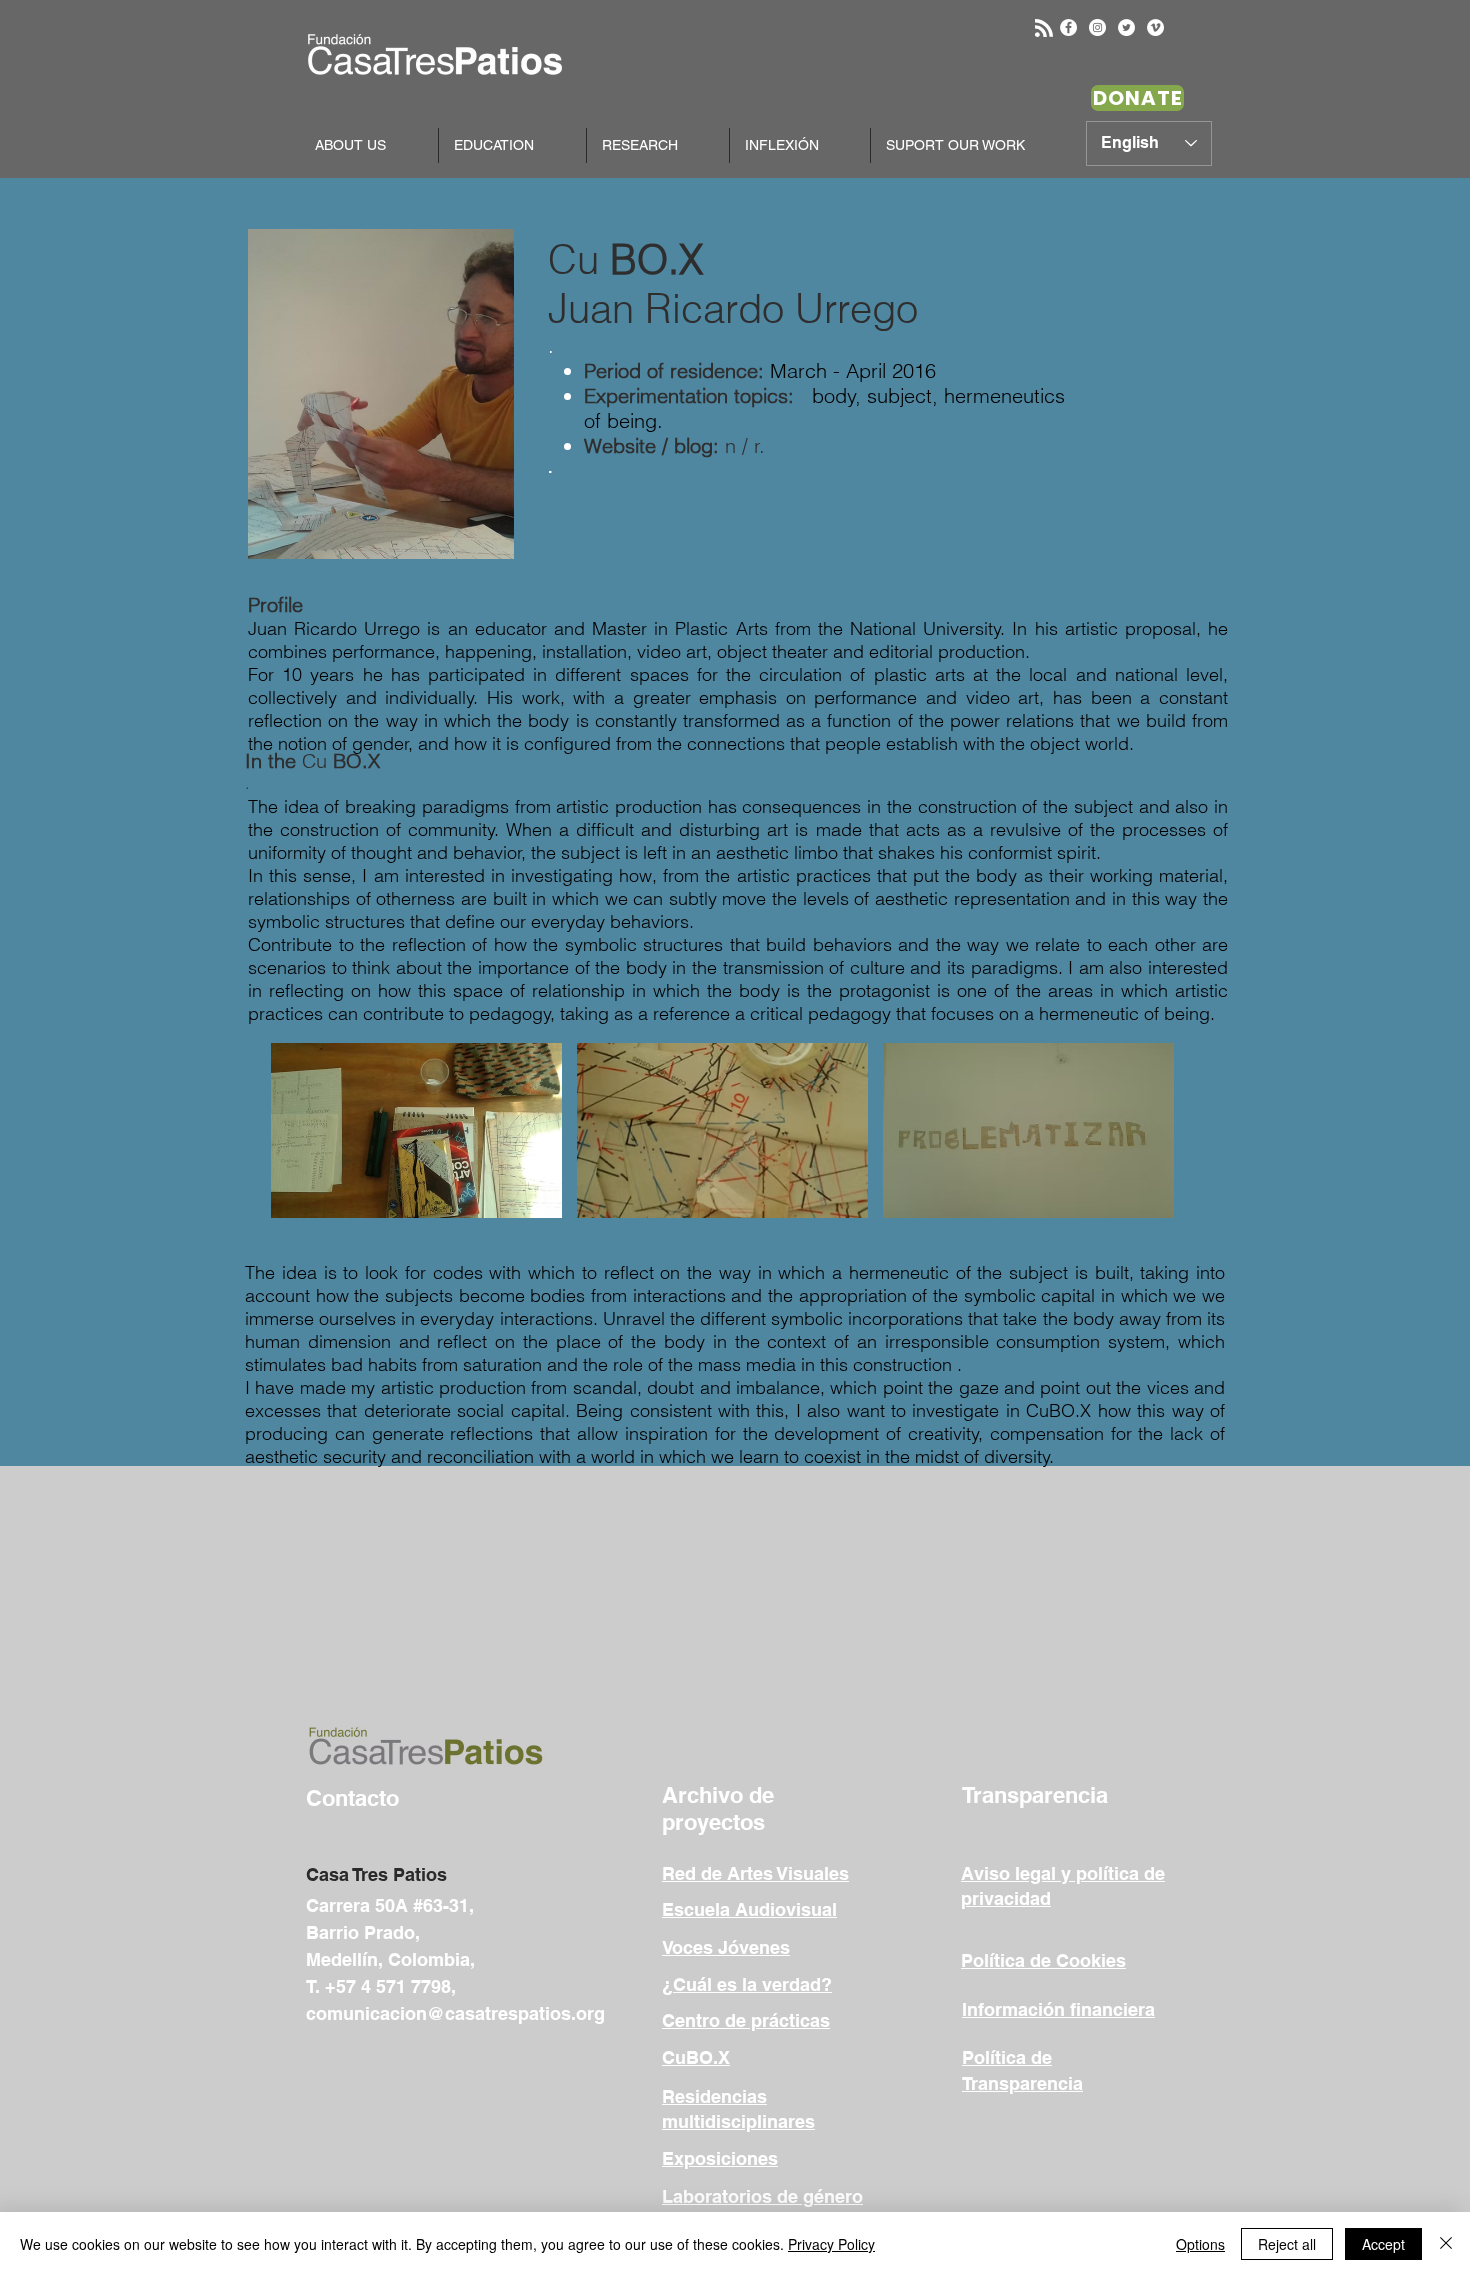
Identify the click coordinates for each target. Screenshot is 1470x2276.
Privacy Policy (831, 2244)
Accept (1383, 2244)
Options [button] (1200, 2244)
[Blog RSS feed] (1044, 29)
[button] (416, 1130)
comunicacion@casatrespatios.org (455, 2013)
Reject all (1287, 2244)
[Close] (1446, 2244)
